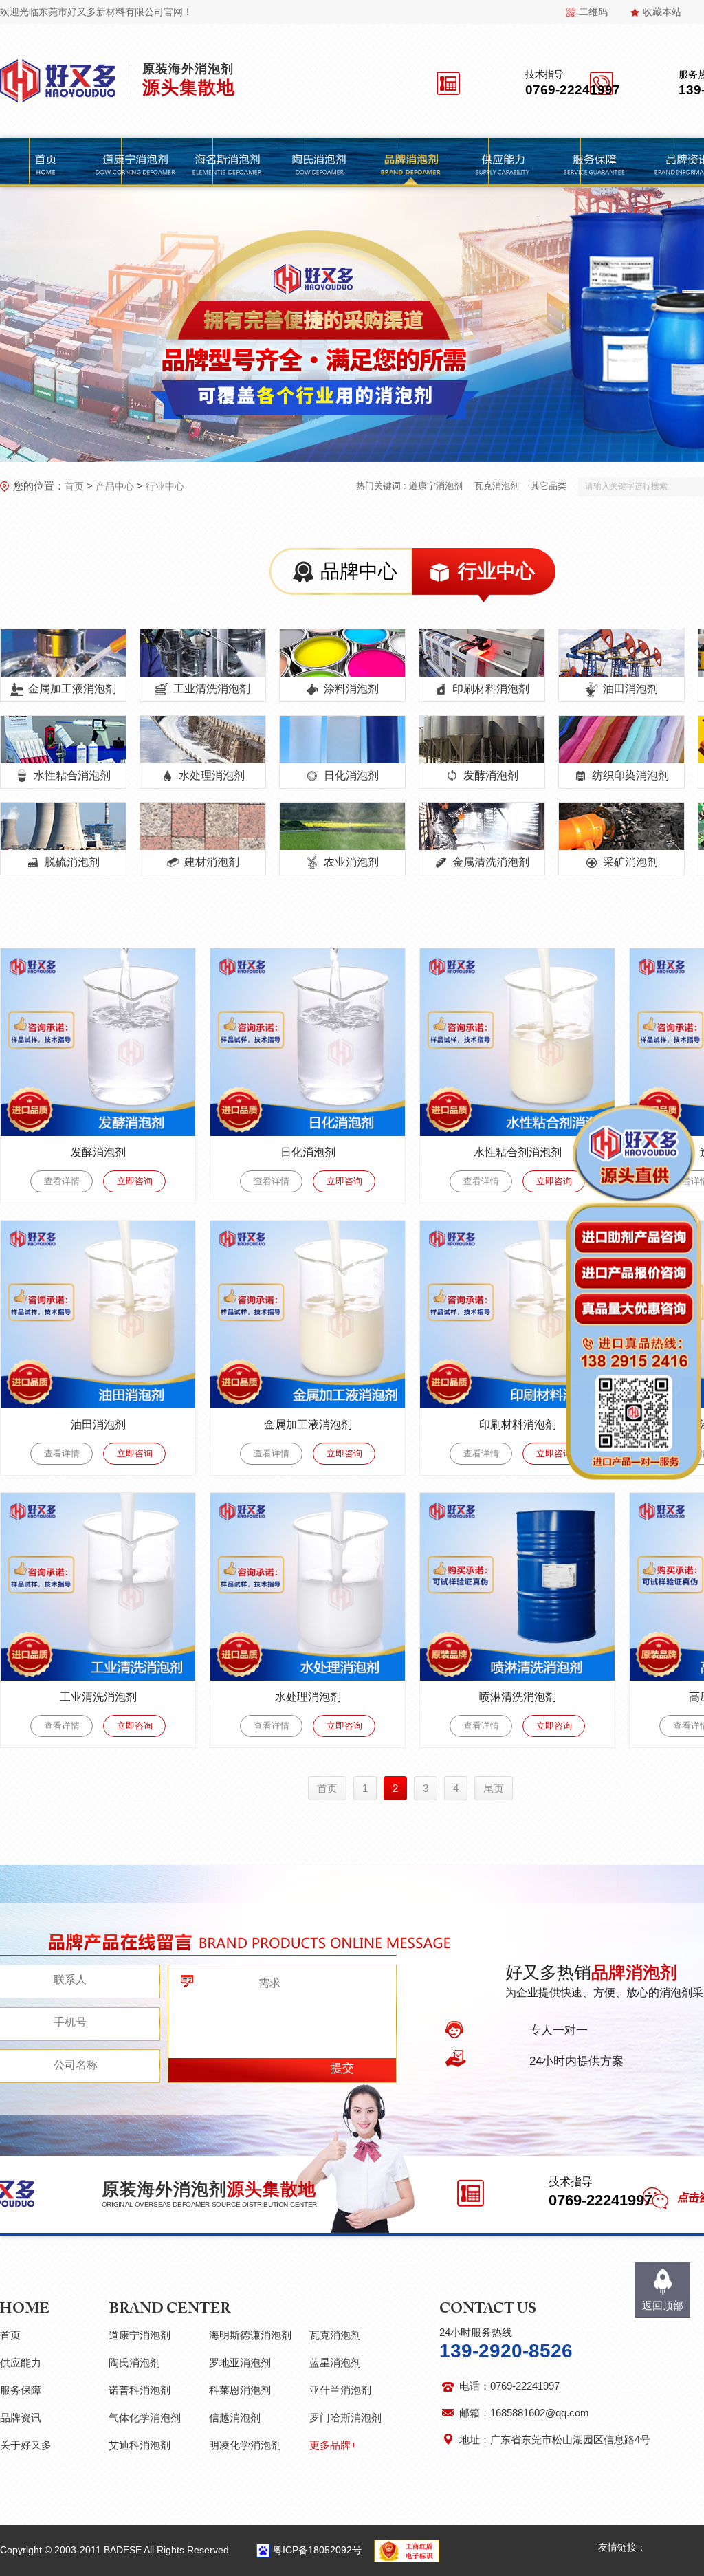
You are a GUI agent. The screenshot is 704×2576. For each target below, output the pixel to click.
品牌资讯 (21, 2417)
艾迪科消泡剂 (140, 2445)
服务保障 (21, 2390)
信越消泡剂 (235, 2417)
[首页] (46, 162)
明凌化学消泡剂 (245, 2445)
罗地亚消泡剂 (240, 2362)
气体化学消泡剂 (145, 2417)
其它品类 (549, 486)
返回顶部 (663, 2305)
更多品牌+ (333, 2445)
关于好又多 (26, 2445)
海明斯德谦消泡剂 (250, 2335)
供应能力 (21, 2362)
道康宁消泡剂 (436, 486)
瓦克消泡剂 (497, 486)
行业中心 (165, 486)
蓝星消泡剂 (335, 2362)
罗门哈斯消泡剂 (345, 2417)
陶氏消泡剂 (134, 2362)
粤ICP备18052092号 (317, 2550)
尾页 (494, 1788)
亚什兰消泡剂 (340, 2390)
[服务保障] (594, 162)
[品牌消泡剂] (411, 162)
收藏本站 (662, 12)
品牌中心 (359, 571)
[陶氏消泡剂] (319, 162)
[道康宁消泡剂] (135, 162)
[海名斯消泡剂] (227, 162)
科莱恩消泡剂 (240, 2390)
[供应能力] (503, 162)
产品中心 (115, 486)
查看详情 (62, 1181)
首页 (74, 486)
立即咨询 (135, 1181)
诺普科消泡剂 (140, 2390)
